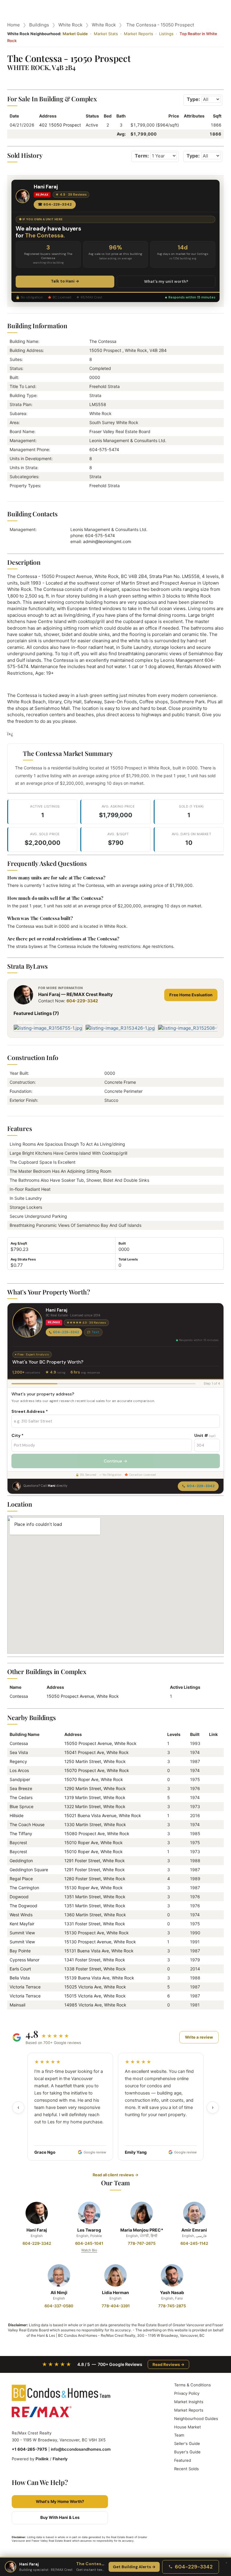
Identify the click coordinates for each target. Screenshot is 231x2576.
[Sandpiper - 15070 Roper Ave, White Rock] (211, 1779)
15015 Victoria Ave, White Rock (95, 1996)
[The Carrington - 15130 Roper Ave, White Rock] (211, 1888)
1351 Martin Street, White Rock (95, 1897)
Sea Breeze (21, 1788)
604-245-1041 (89, 2243)
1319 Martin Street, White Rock (95, 1797)
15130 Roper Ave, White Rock (94, 1888)
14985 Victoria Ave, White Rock (95, 2005)
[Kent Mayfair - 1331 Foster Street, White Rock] (211, 1924)
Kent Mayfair (22, 1924)
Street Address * (30, 1411)
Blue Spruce (22, 1806)
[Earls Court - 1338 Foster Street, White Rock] (211, 1969)
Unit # (205, 1435)
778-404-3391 (116, 2306)
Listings (166, 34)
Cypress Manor (25, 1960)
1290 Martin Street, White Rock (95, 1788)
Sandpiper (20, 1779)
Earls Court (20, 1969)
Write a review (199, 2037)
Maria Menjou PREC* (142, 2230)
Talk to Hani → (65, 281)
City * (17, 1435)
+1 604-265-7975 (29, 2449)
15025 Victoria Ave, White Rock (95, 1987)
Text (95, 1332)
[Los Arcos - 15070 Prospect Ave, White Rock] (211, 1770)
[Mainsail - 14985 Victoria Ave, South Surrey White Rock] (211, 2005)
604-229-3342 (82, 1001)
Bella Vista (20, 1978)
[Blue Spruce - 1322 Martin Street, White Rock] (211, 1806)
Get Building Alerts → (134, 2567)
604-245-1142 (194, 2243)
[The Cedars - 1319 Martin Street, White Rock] (211, 1797)
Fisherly (60, 2459)
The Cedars (21, 1797)
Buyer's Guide (187, 2452)
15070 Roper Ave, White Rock (94, 1779)
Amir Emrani (194, 2230)
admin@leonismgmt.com (107, 541)
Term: (142, 156)
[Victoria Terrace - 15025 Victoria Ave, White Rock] (211, 1987)
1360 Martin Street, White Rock (95, 1915)
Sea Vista (19, 1752)
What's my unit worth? (166, 281)
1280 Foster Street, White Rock (95, 1879)
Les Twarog (89, 2230)
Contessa (19, 1696)
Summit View (22, 1933)
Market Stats (106, 34)
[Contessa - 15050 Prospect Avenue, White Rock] (211, 1743)
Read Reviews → (168, 2364)
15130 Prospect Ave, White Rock (97, 1933)
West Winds (21, 1915)
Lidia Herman (115, 2292)
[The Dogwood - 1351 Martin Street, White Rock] (211, 1906)
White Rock (70, 25)
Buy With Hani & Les (60, 2517)
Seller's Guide (187, 2443)
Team (179, 2435)
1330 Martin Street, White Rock (95, 1824)
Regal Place (21, 1879)
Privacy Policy (187, 2393)
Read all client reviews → (115, 2175)
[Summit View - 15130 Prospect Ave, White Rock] (211, 1933)
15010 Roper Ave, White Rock (94, 1843)
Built (122, 1243)
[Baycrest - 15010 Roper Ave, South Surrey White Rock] (211, 1843)
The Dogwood (23, 1906)
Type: (193, 99)
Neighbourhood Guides (196, 2419)
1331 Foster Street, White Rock (95, 1924)
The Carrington (24, 1888)
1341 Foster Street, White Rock (95, 1960)
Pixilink (42, 2459)
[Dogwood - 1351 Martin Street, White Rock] (211, 1897)
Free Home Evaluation (191, 995)
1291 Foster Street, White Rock (95, 1861)
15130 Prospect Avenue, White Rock (100, 1942)
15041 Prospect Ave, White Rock (97, 1752)
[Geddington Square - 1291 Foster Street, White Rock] (211, 1870)
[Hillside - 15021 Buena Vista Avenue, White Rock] (211, 1815)
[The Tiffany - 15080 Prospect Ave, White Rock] (211, 1833)
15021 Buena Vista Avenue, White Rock (103, 1815)
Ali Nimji (59, 2292)
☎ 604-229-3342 (55, 204)
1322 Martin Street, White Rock (95, 1806)
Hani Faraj (37, 2230)
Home (14, 25)
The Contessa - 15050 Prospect (160, 25)
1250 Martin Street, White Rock (95, 1761)
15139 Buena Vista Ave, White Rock (99, 1978)
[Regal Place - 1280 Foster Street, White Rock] (211, 1879)
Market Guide (75, 34)
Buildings (39, 25)
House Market (188, 2427)
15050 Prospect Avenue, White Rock (83, 1696)
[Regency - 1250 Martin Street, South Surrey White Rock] (211, 1761)
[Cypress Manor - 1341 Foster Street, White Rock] (211, 1960)
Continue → (115, 1461)
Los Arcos (19, 1770)
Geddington (21, 1861)
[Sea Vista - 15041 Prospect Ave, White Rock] (211, 1752)
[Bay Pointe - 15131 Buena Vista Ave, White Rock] (211, 1951)
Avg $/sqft (19, 1243)
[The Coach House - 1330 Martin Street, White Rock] (211, 1824)
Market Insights (189, 2402)
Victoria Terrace (25, 1987)
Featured (183, 2460)
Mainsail (17, 2005)
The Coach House (27, 1824)
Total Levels (128, 1259)
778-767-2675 (142, 2243)
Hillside (17, 1815)
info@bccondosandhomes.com (81, 2449)
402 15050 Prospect (60, 125)
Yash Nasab (172, 2292)
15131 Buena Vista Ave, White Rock (99, 1951)
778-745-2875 (172, 2306)
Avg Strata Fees (23, 1259)
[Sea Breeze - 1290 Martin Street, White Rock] (211, 1788)
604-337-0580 (59, 2306)
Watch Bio (89, 2250)
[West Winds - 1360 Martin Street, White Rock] (211, 1915)
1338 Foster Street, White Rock (95, 1969)
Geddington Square (29, 1870)
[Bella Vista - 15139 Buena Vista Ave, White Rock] (211, 1978)
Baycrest (18, 1843)
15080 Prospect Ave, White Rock (97, 1833)
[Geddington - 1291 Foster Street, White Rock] (211, 1861)
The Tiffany (21, 1833)
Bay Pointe (20, 1951)
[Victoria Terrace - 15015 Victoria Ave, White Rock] (211, 1996)
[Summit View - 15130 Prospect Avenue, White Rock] (211, 1942)
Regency (18, 1761)
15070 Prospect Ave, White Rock (97, 1770)
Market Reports (139, 34)
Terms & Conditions (192, 2385)
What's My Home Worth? (60, 2501)
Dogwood (19, 1897)
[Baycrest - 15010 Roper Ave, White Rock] (211, 1852)
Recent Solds (186, 2469)
